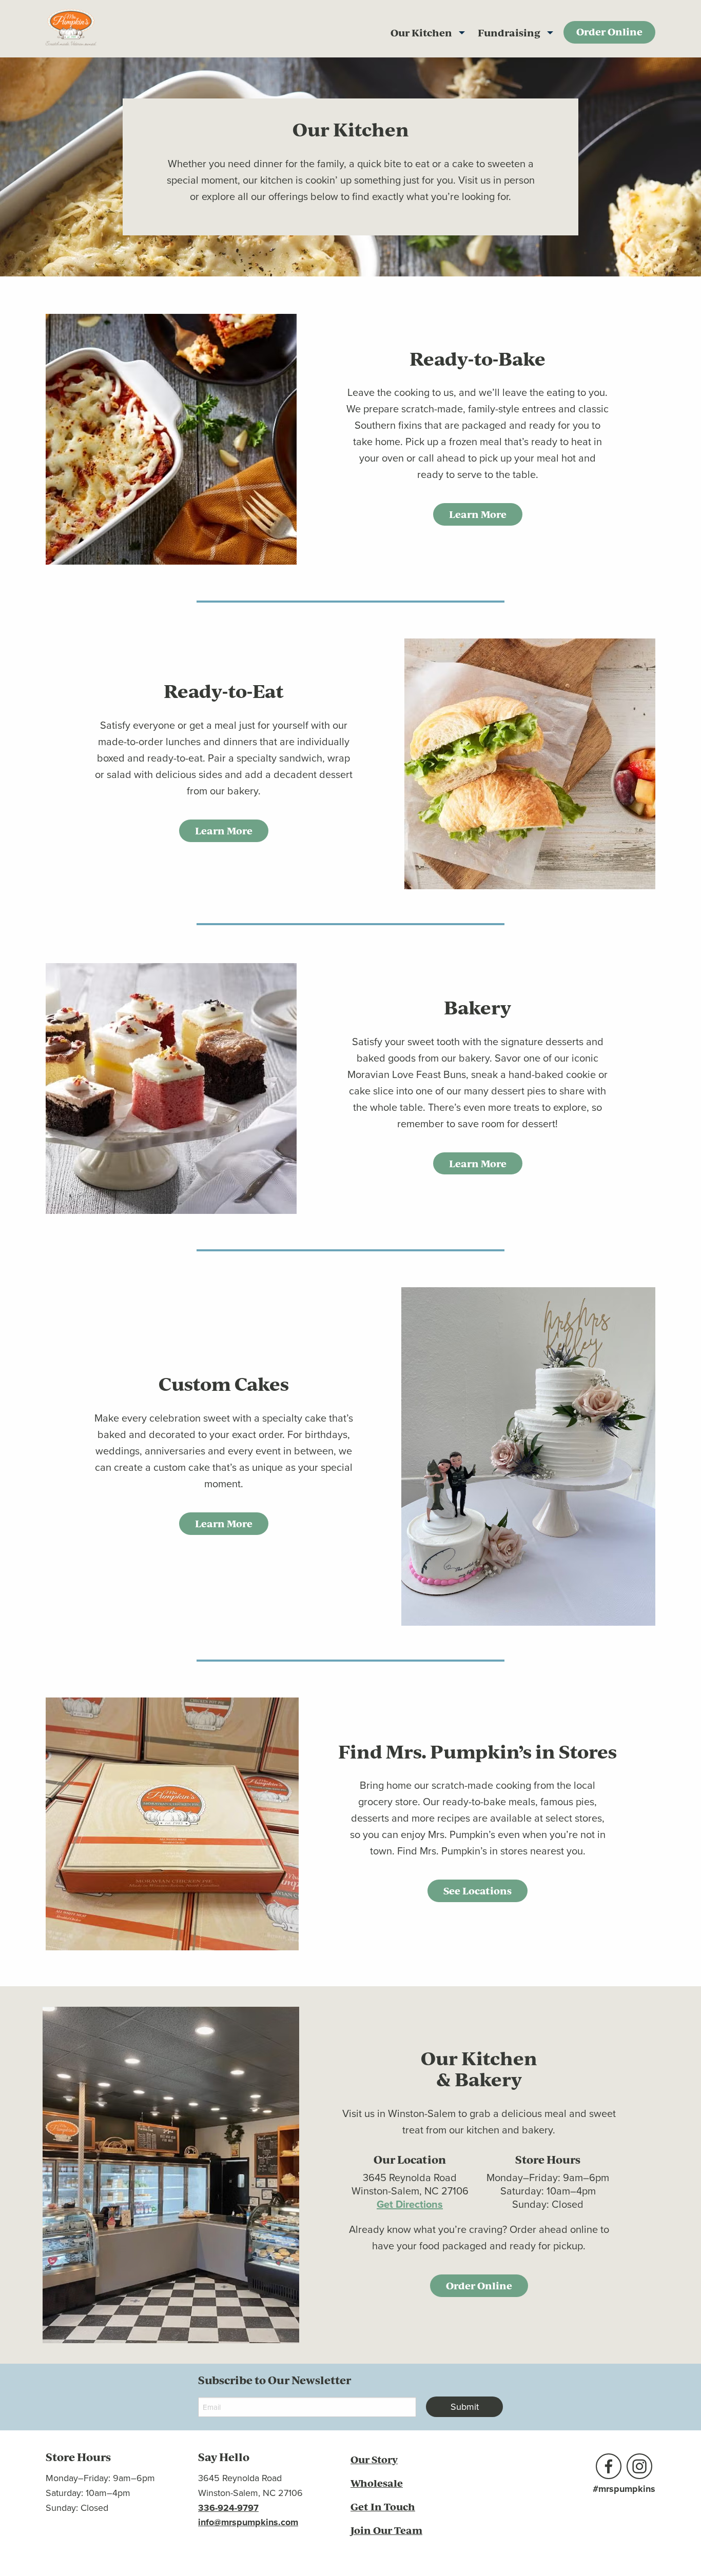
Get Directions (410, 2204)
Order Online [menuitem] (609, 32)
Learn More (478, 514)
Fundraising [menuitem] (509, 33)
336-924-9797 (228, 2508)
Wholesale (377, 2483)
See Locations (478, 1891)
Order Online (479, 2285)
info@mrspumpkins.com (248, 2522)
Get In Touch (383, 2507)
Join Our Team (386, 2530)
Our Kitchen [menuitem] (421, 33)
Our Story (374, 2459)
